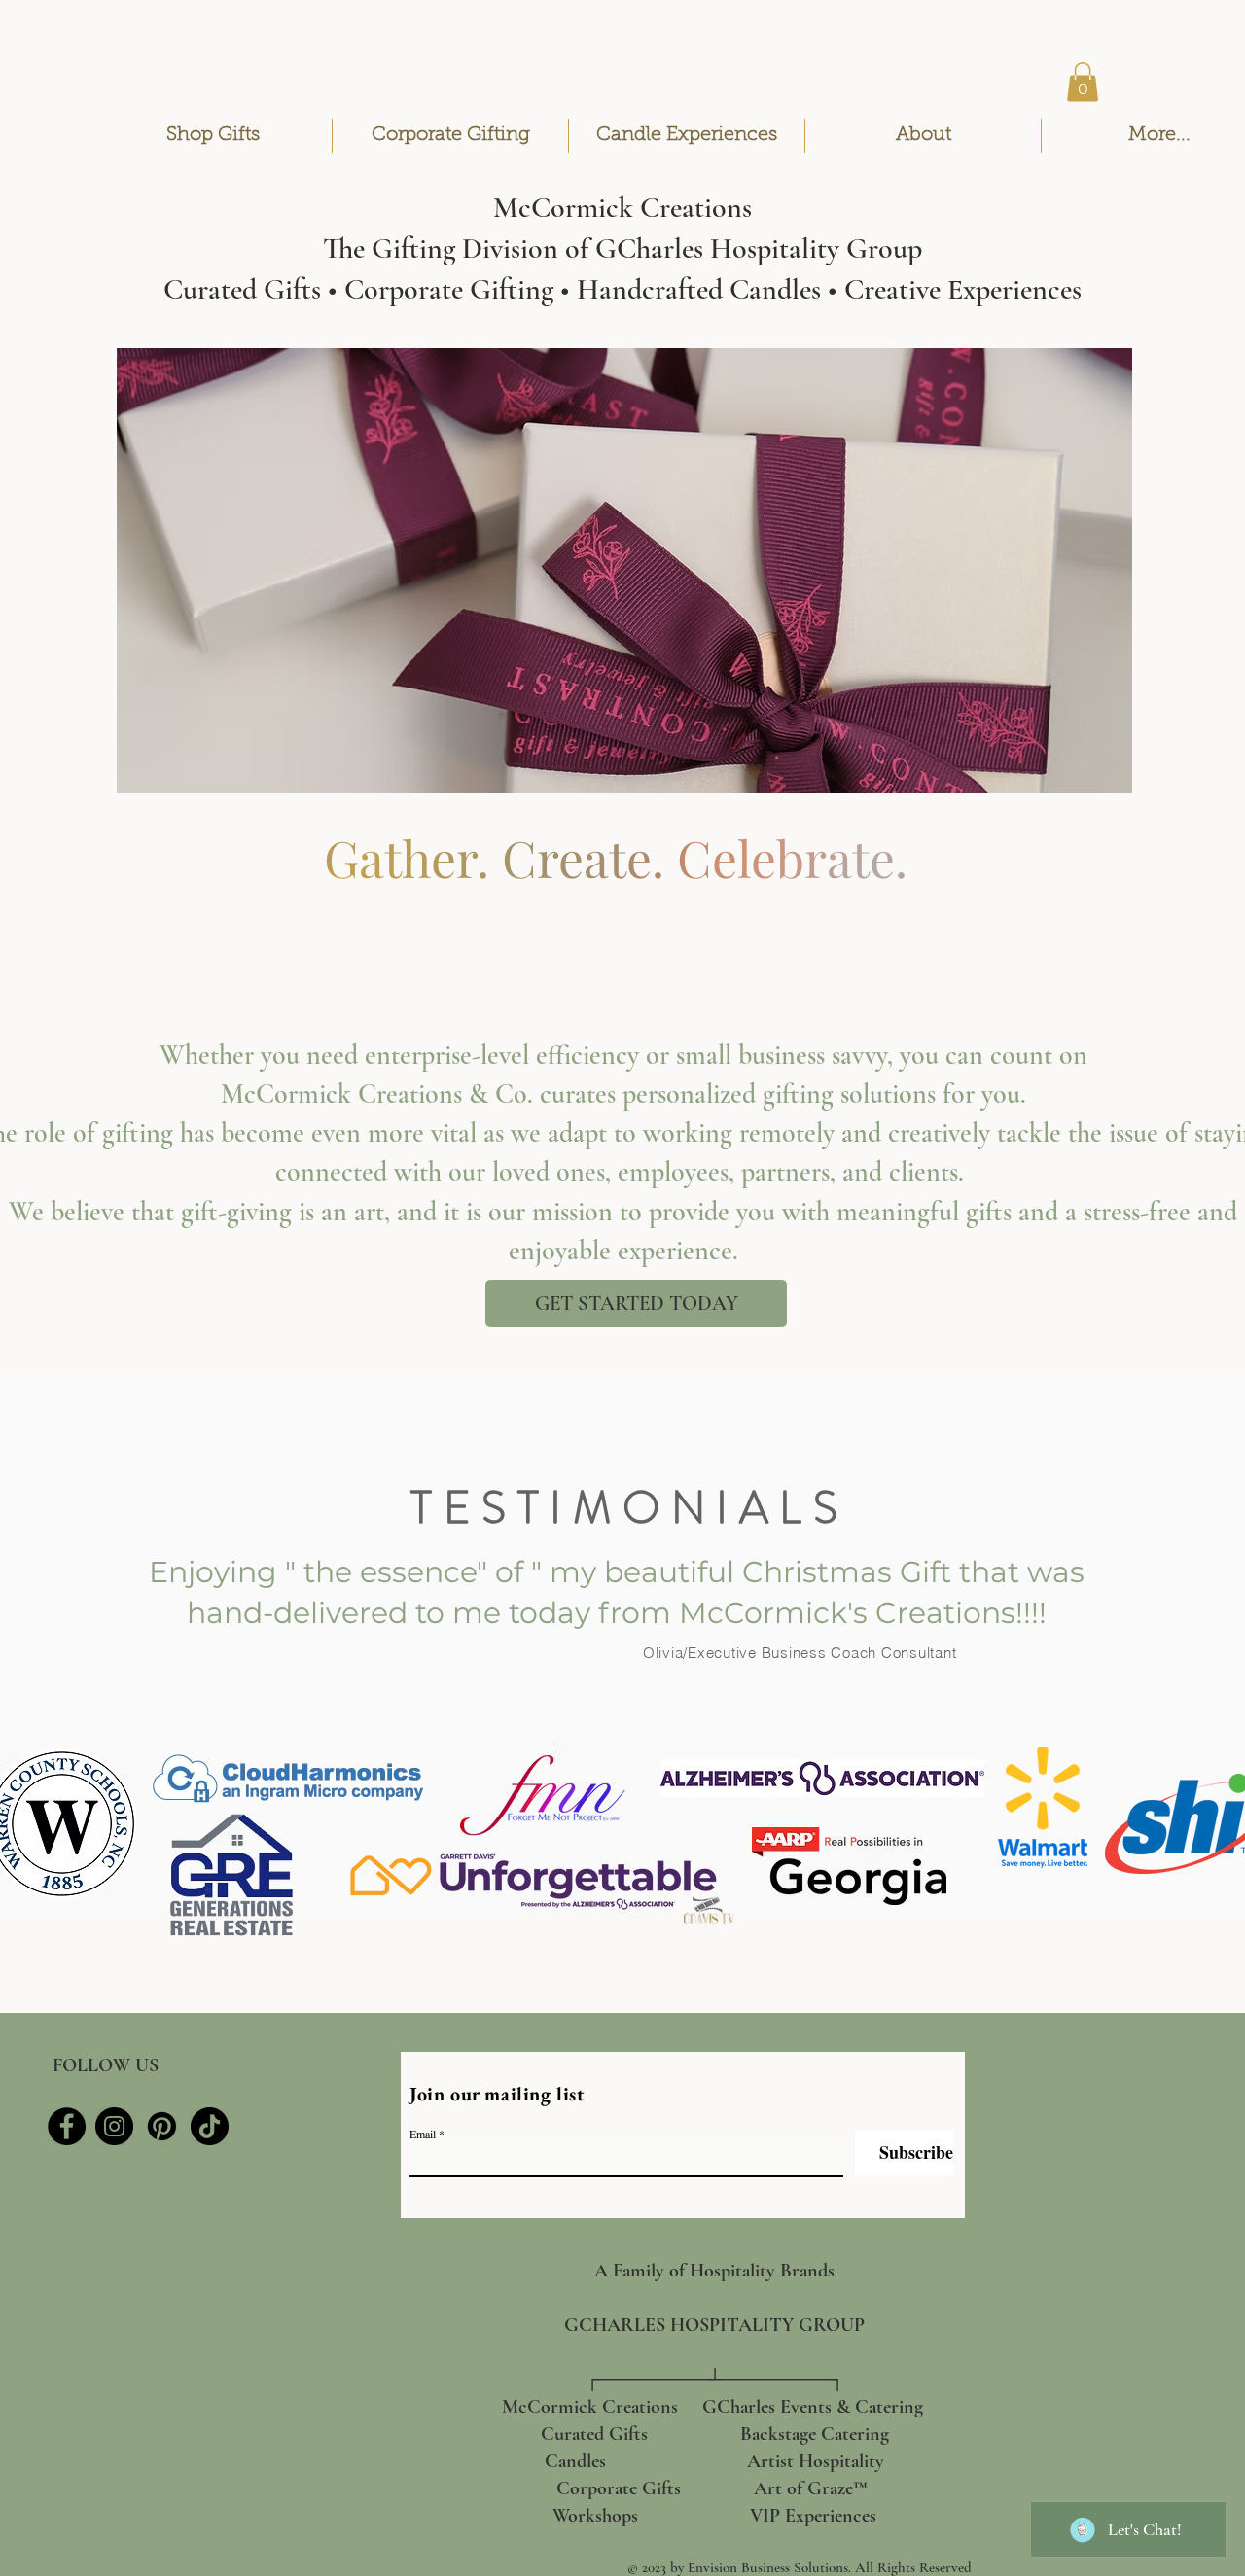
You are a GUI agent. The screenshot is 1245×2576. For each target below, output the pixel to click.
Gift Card (1103, 2288)
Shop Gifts (1103, 2043)
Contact (1103, 2218)
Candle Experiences (1102, 2113)
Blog (1103, 2253)
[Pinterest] (162, 2126)
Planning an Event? (1102, 2183)
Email (423, 2134)
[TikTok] (210, 2126)
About (1102, 2148)
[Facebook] (67, 2126)
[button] (1083, 82)
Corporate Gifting (1102, 2078)
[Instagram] (114, 2126)
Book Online (1102, 2323)
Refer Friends (1102, 2358)
